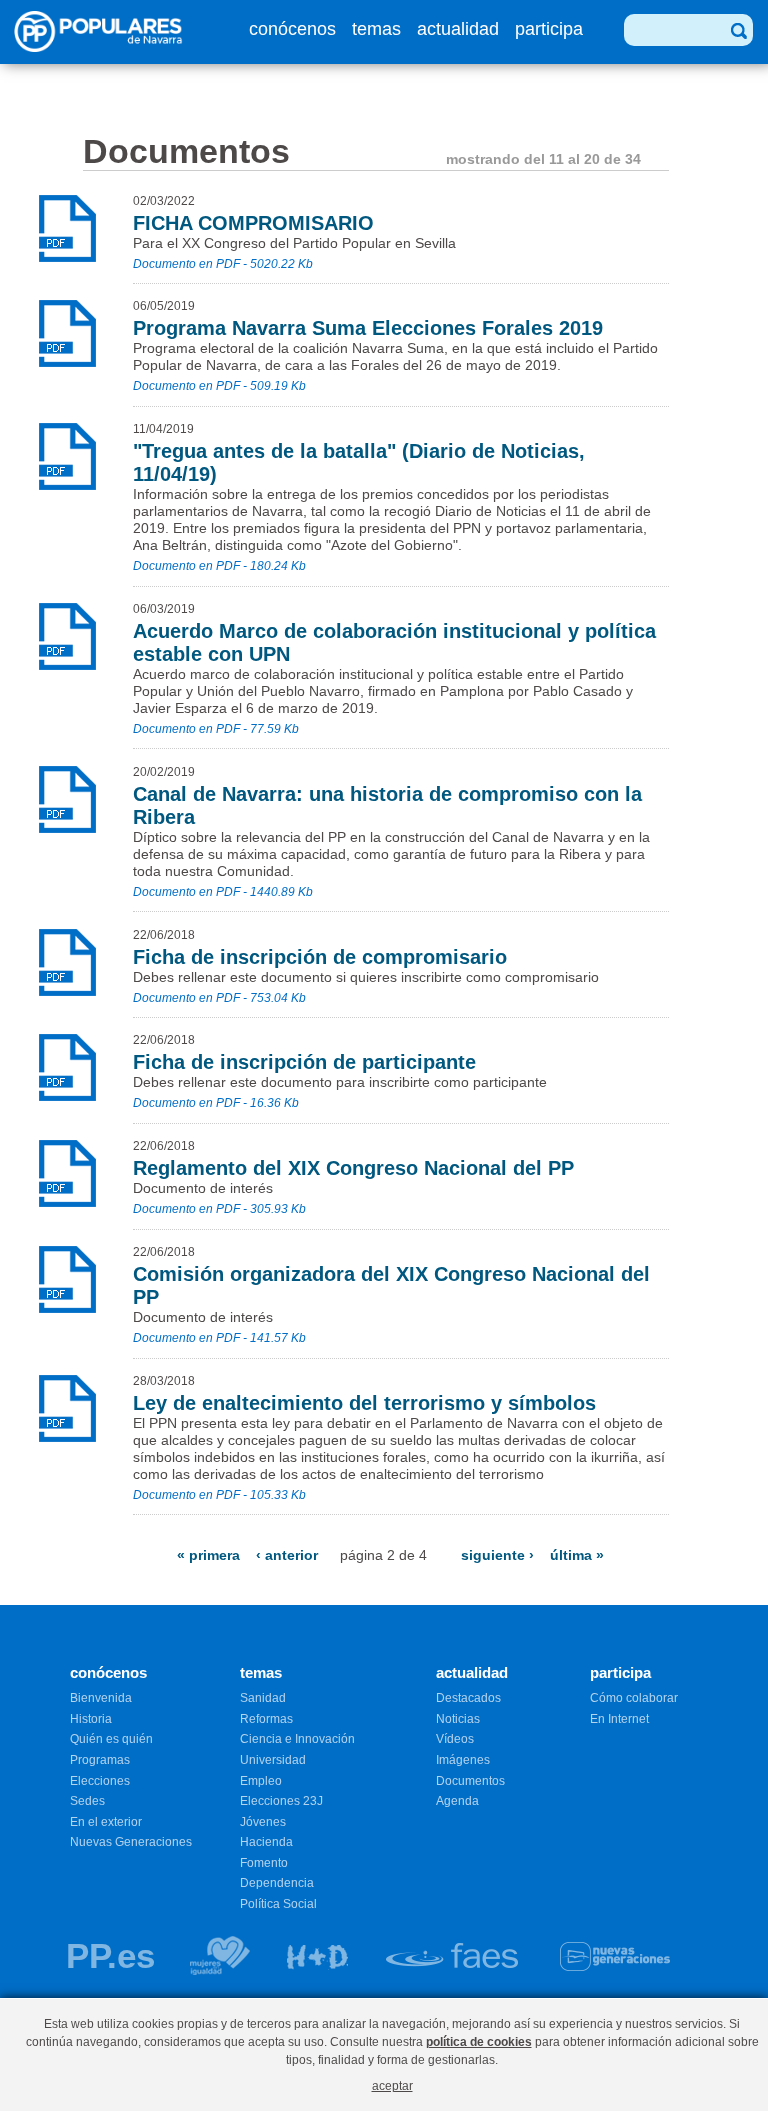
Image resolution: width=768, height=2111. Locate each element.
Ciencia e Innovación (297, 1739)
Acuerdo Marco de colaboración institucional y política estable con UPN (394, 642)
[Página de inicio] (104, 46)
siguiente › (497, 1555)
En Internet (619, 1719)
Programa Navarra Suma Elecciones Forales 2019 (368, 328)
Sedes (87, 1801)
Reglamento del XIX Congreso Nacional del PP (353, 1168)
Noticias (458, 1719)
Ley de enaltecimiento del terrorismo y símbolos (364, 1403)
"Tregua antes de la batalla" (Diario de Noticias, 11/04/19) (359, 462)
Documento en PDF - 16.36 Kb (216, 1103)
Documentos (470, 1781)
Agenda (457, 1801)
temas (376, 29)
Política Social (278, 1904)
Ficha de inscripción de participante (304, 1062)
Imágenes (463, 1760)
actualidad (458, 29)
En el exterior (106, 1822)
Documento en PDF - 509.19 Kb (219, 386)
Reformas (266, 1719)
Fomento (264, 1863)
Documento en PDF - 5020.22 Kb (223, 264)
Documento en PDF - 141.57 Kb (219, 1338)
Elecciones (100, 1781)
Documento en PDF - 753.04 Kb (219, 998)
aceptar (392, 2085)
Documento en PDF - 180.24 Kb (219, 566)
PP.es (110, 1955)
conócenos (292, 29)
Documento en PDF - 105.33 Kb (219, 1495)
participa (549, 29)
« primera (208, 1555)
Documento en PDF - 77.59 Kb (216, 729)
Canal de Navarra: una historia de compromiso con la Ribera (387, 805)
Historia (91, 1719)
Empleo (261, 1781)
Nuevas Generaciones (131, 1842)
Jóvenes (263, 1822)
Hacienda (266, 1842)
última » (577, 1555)
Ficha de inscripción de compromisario (320, 957)
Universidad (273, 1760)
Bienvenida (101, 1698)
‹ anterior (287, 1555)
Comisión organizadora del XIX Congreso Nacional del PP (391, 1285)
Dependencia (277, 1883)
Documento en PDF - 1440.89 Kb (223, 892)
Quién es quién (111, 1739)
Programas (100, 1760)
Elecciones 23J (281, 1801)
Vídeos (455, 1739)
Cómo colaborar (634, 1698)
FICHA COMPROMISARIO (253, 223)
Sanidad (263, 1698)
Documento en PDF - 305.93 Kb (219, 1209)
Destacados (468, 1698)
